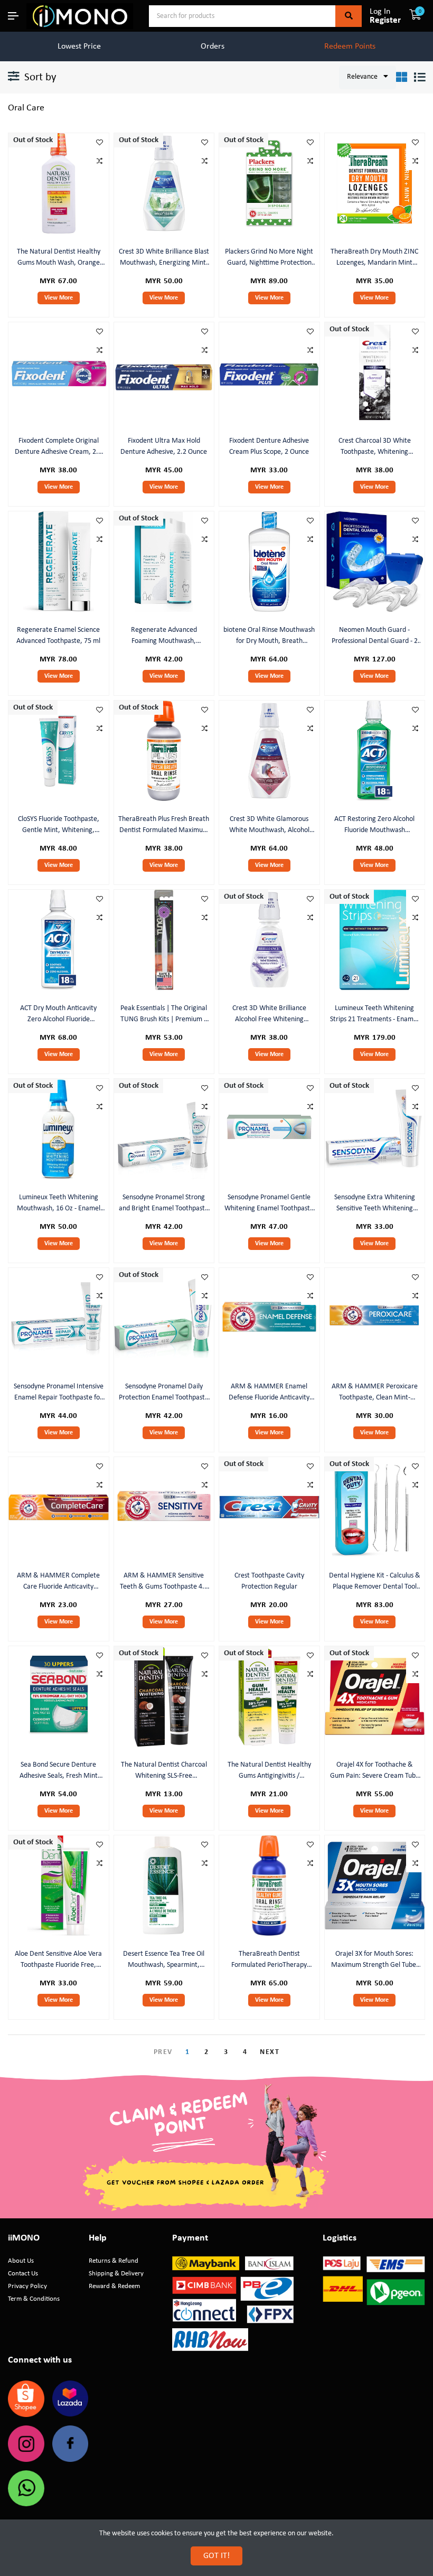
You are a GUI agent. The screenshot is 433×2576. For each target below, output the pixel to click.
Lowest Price (79, 46)
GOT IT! (216, 2556)
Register (385, 20)
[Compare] (100, 161)
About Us (21, 2261)
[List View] (420, 77)
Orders (213, 46)
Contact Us (23, 2274)
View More (59, 298)
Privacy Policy (27, 2286)
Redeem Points (350, 46)
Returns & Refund (114, 2261)
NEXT (270, 2052)
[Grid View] (402, 77)
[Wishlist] (100, 142)
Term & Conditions (34, 2299)
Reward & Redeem (114, 2286)
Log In (380, 12)
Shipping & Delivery (116, 2274)
